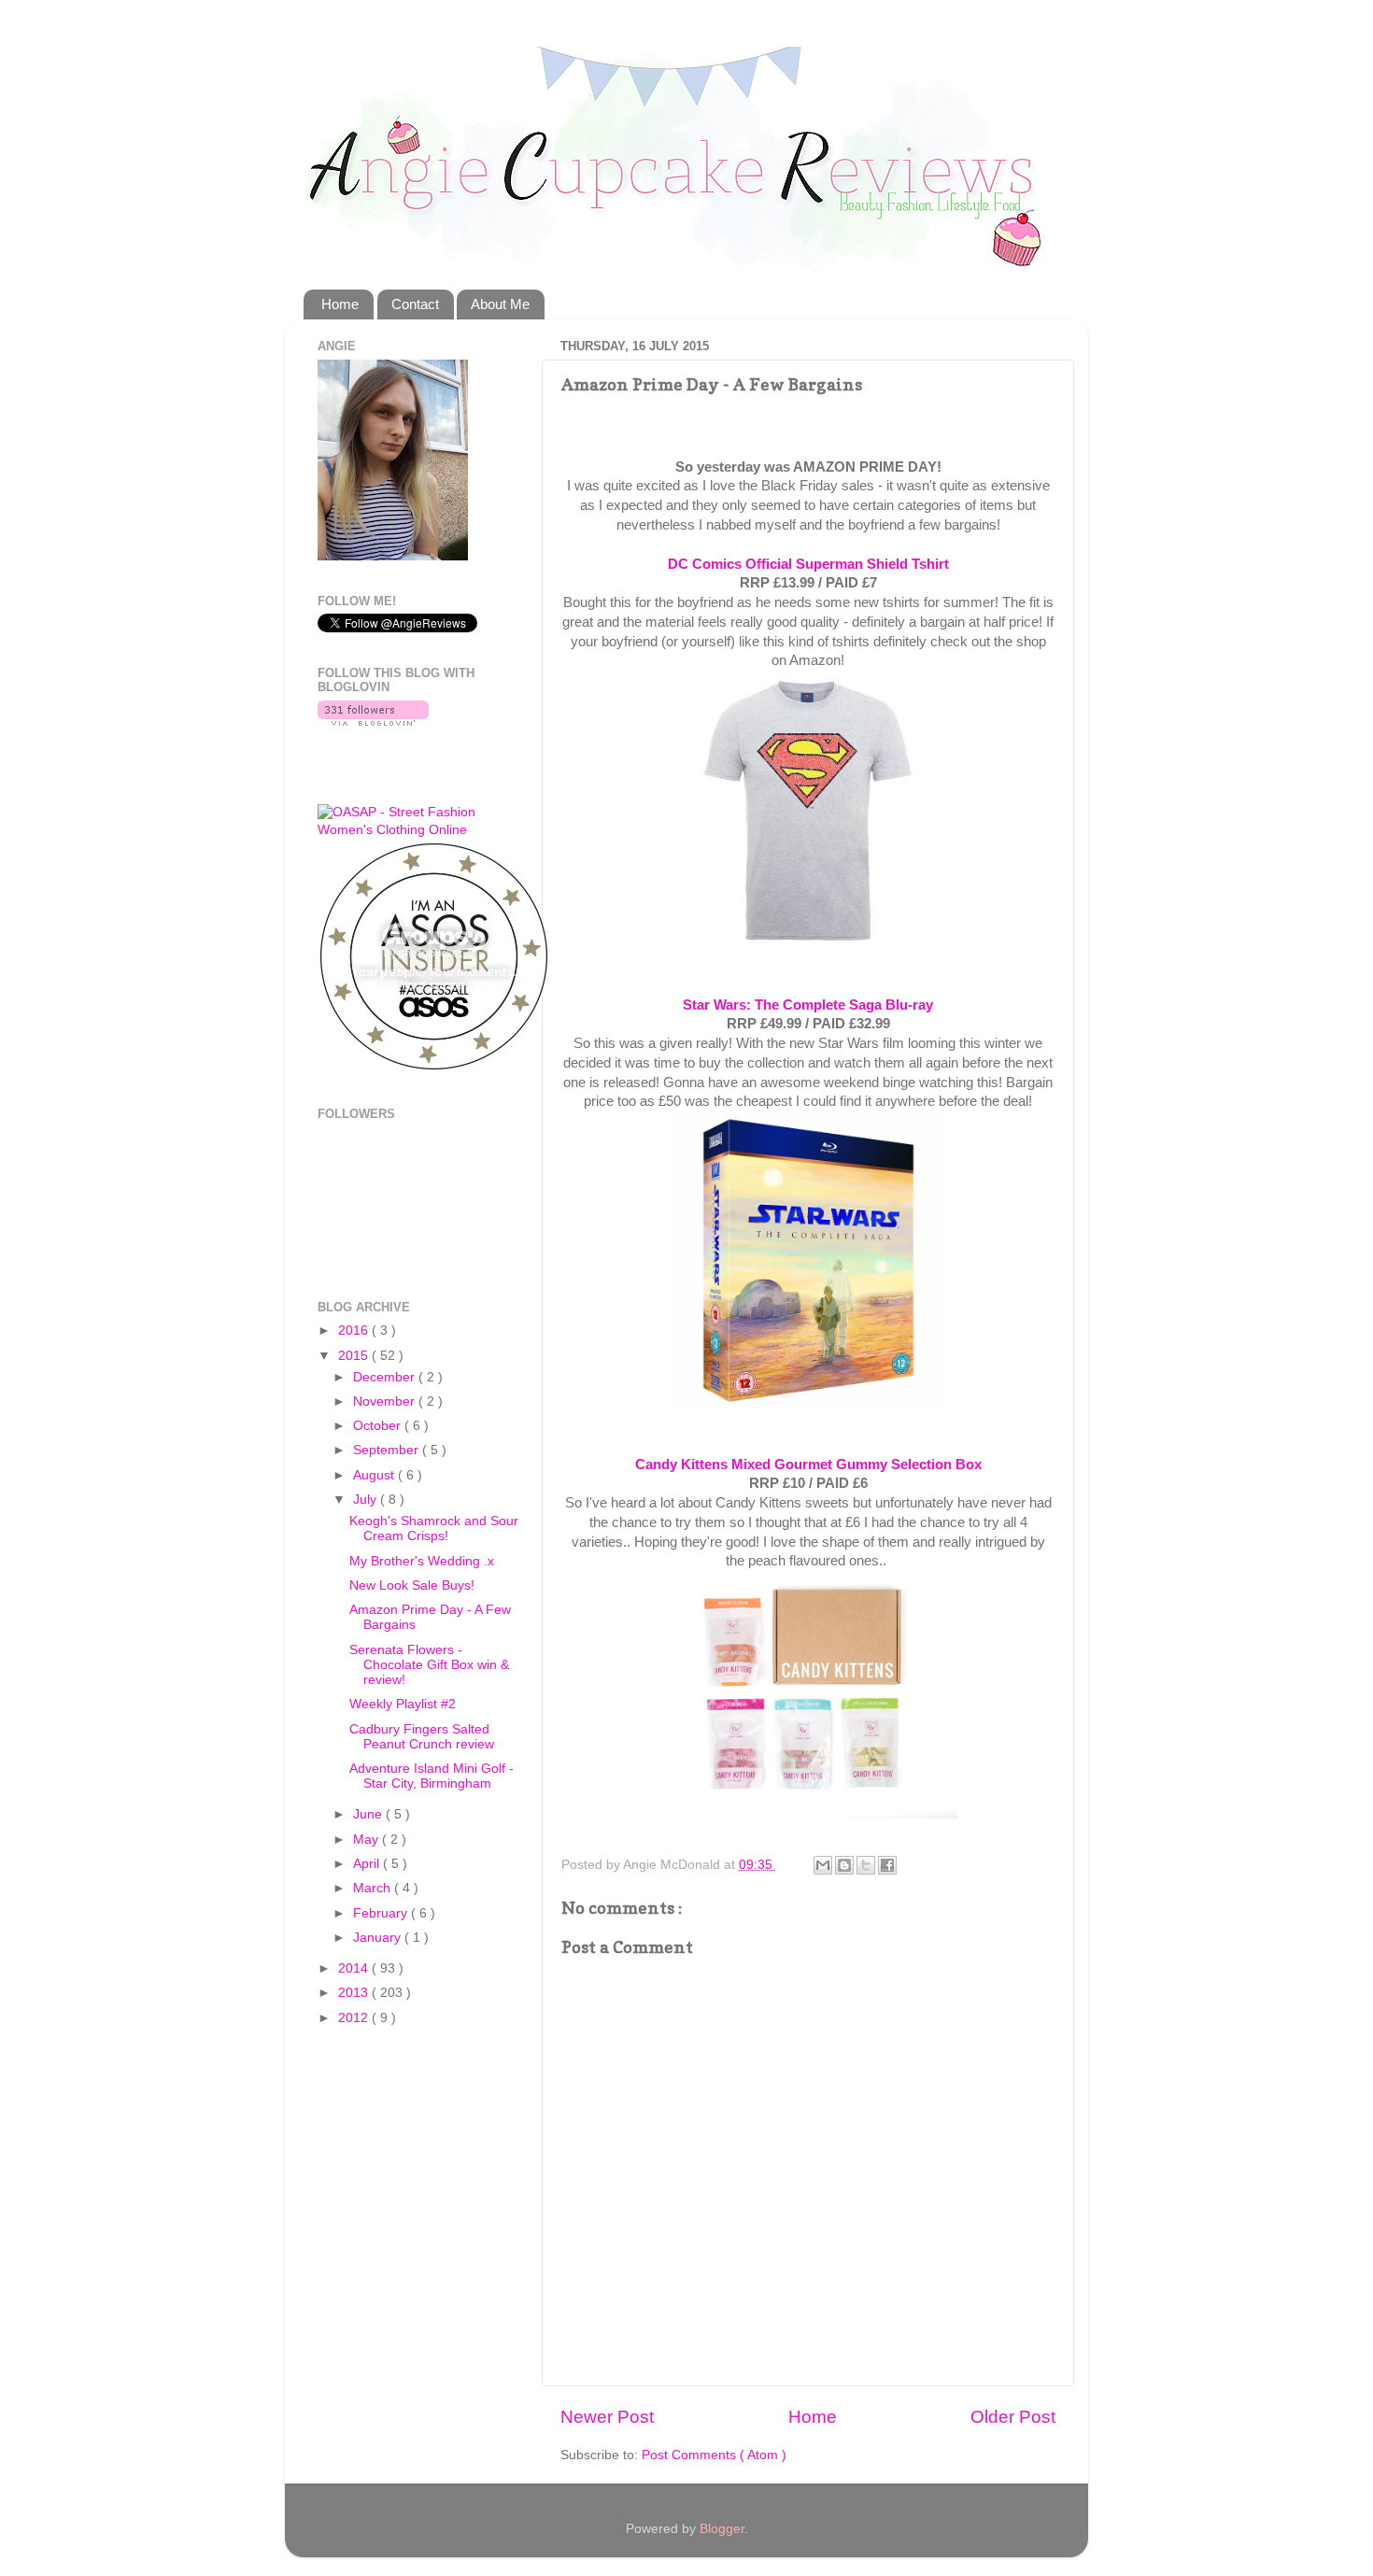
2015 (355, 1356)
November (386, 1401)
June (369, 1814)
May (368, 1840)
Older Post (1013, 2417)
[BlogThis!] (844, 1865)
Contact (415, 304)
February (382, 1913)
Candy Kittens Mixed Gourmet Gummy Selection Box (808, 1465)
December (386, 1377)
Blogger (722, 2529)
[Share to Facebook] (887, 1865)
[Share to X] (866, 1865)
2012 (355, 2018)
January (379, 1938)
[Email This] (823, 1865)
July (367, 1500)
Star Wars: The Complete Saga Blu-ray (808, 1005)
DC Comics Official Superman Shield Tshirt (808, 564)
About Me (500, 304)
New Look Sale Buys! (412, 1585)
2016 (355, 1330)
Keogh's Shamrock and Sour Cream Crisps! (434, 1529)
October (379, 1426)
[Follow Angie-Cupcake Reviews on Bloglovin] (373, 722)
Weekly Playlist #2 (403, 1704)
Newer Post (607, 2417)
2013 (355, 1993)
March (374, 1888)
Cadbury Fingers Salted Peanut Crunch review (422, 1737)
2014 (355, 1968)
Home (340, 304)
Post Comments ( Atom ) (714, 2455)
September (388, 1450)
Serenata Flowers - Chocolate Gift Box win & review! (429, 1665)
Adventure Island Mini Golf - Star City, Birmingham (432, 1776)
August (375, 1475)
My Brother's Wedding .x (422, 1561)
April (368, 1864)
